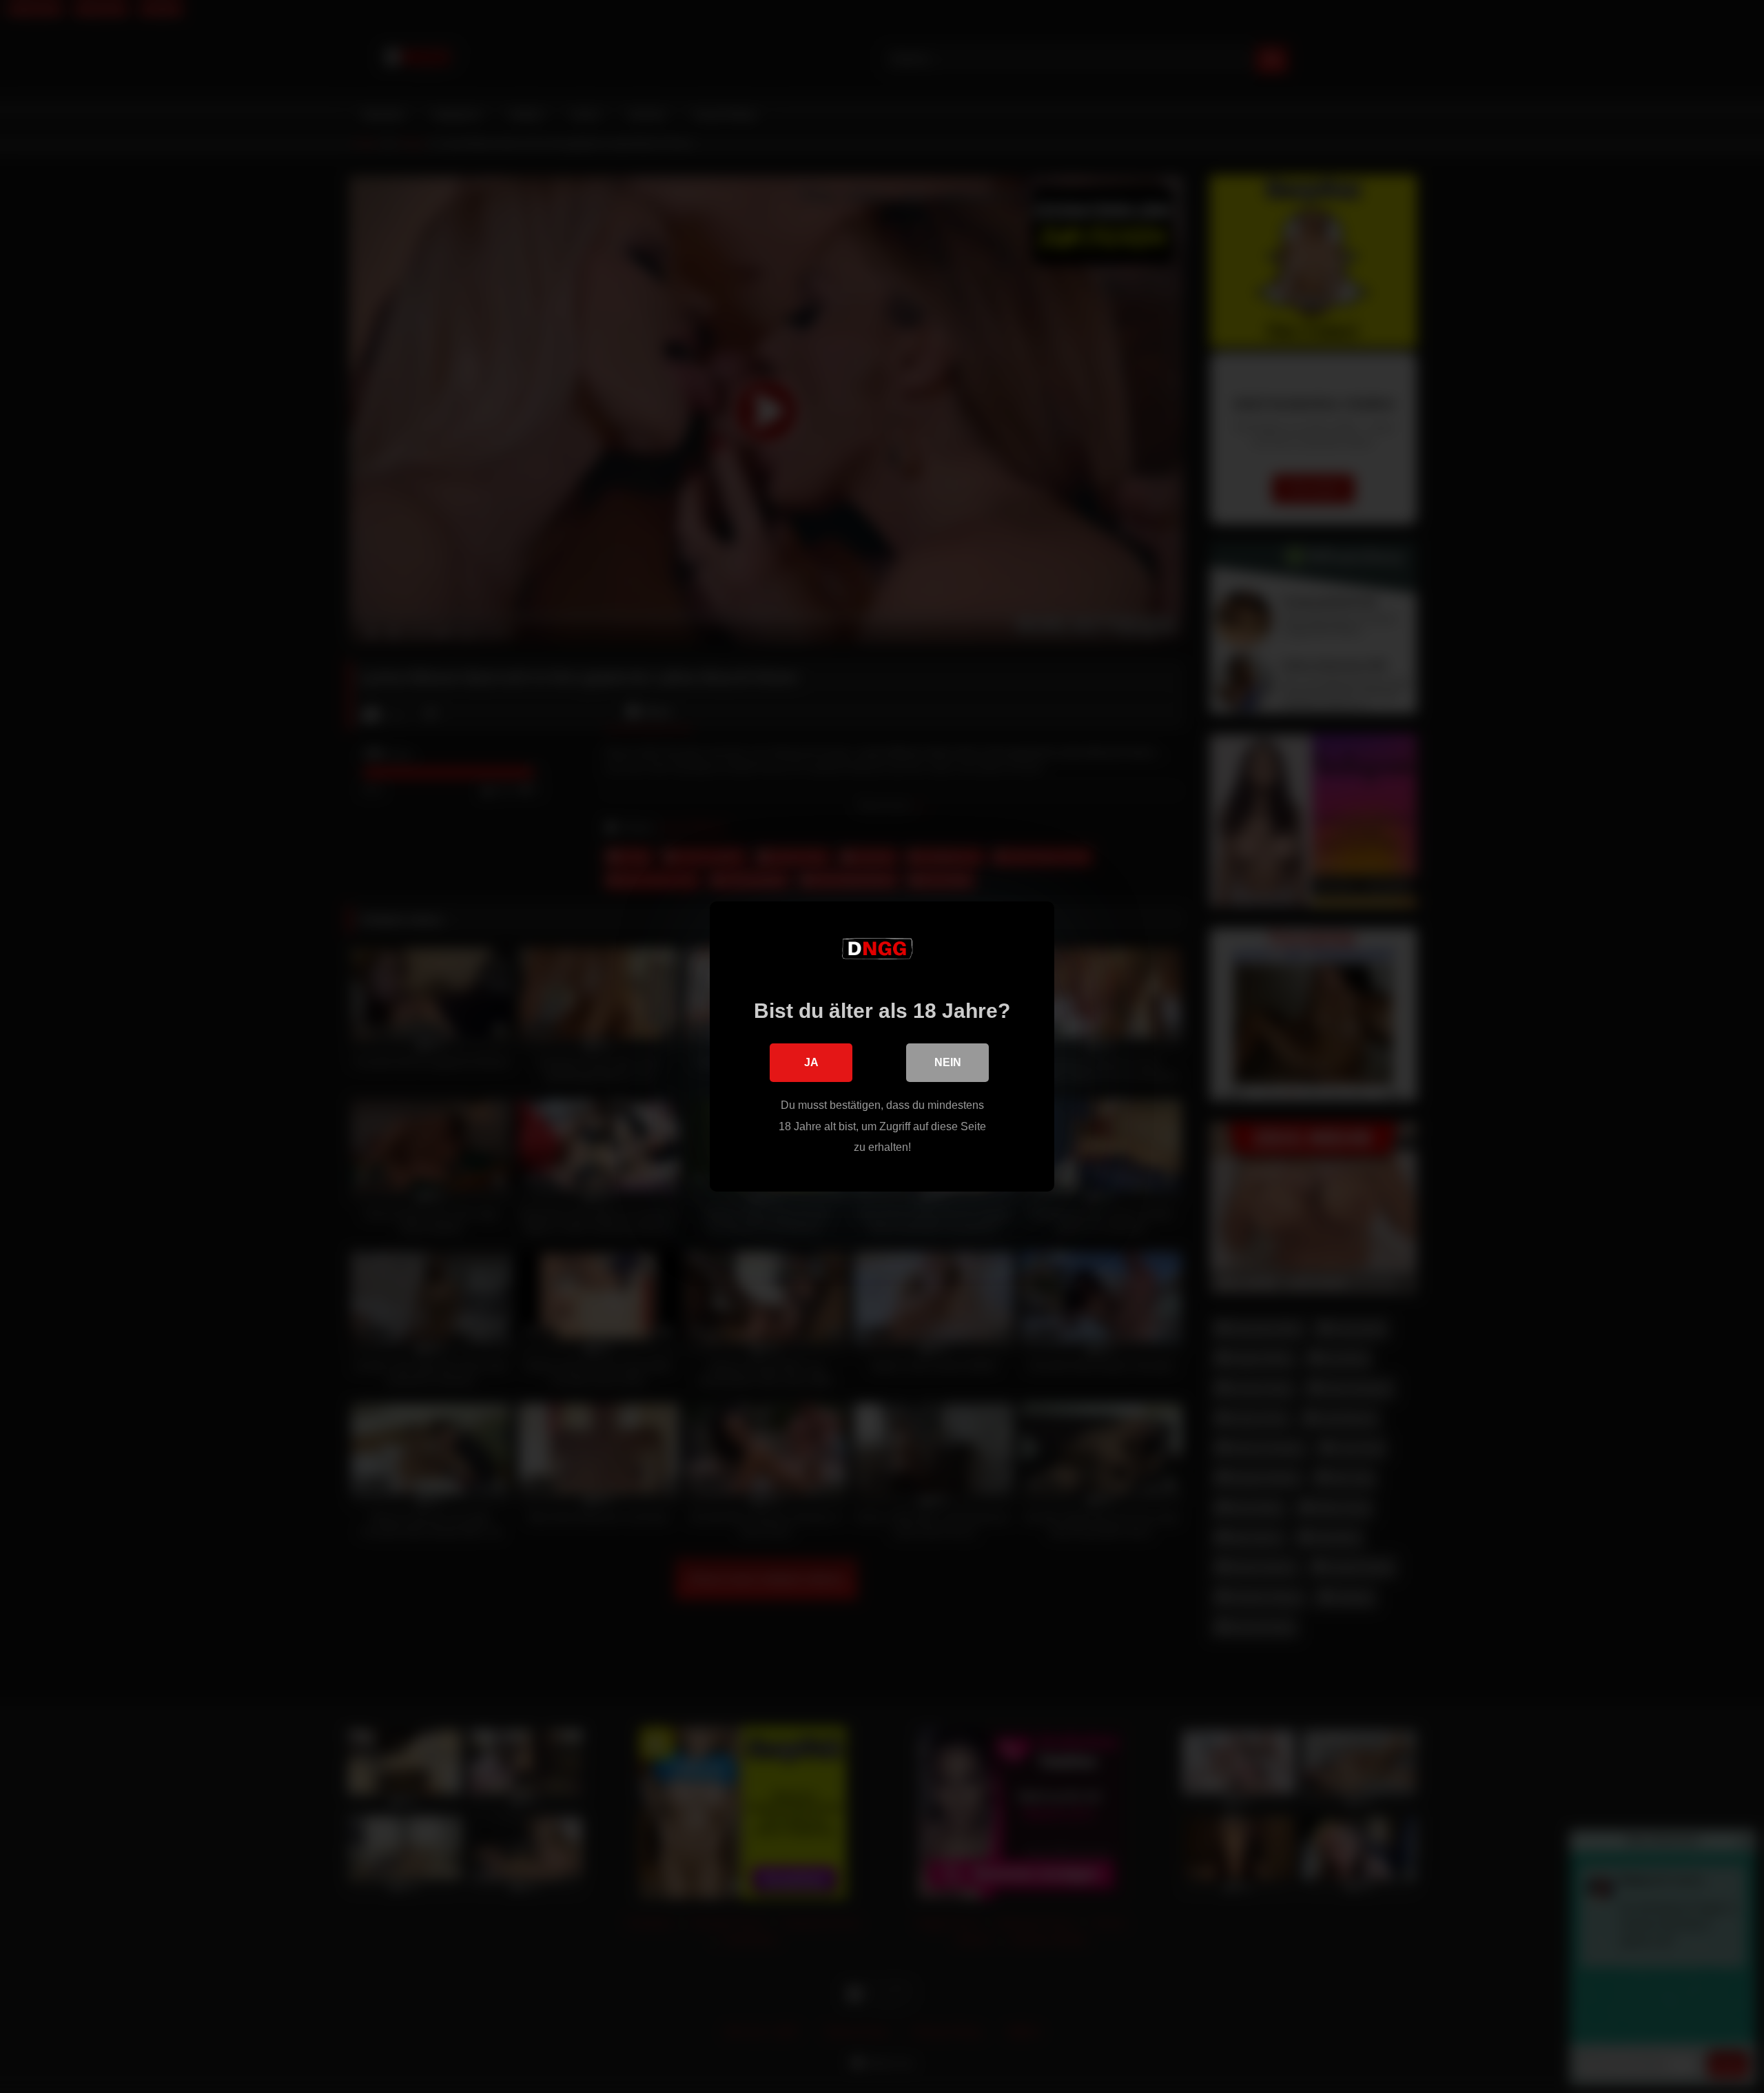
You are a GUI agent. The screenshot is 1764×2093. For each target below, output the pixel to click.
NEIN (948, 1062)
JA (811, 1062)
